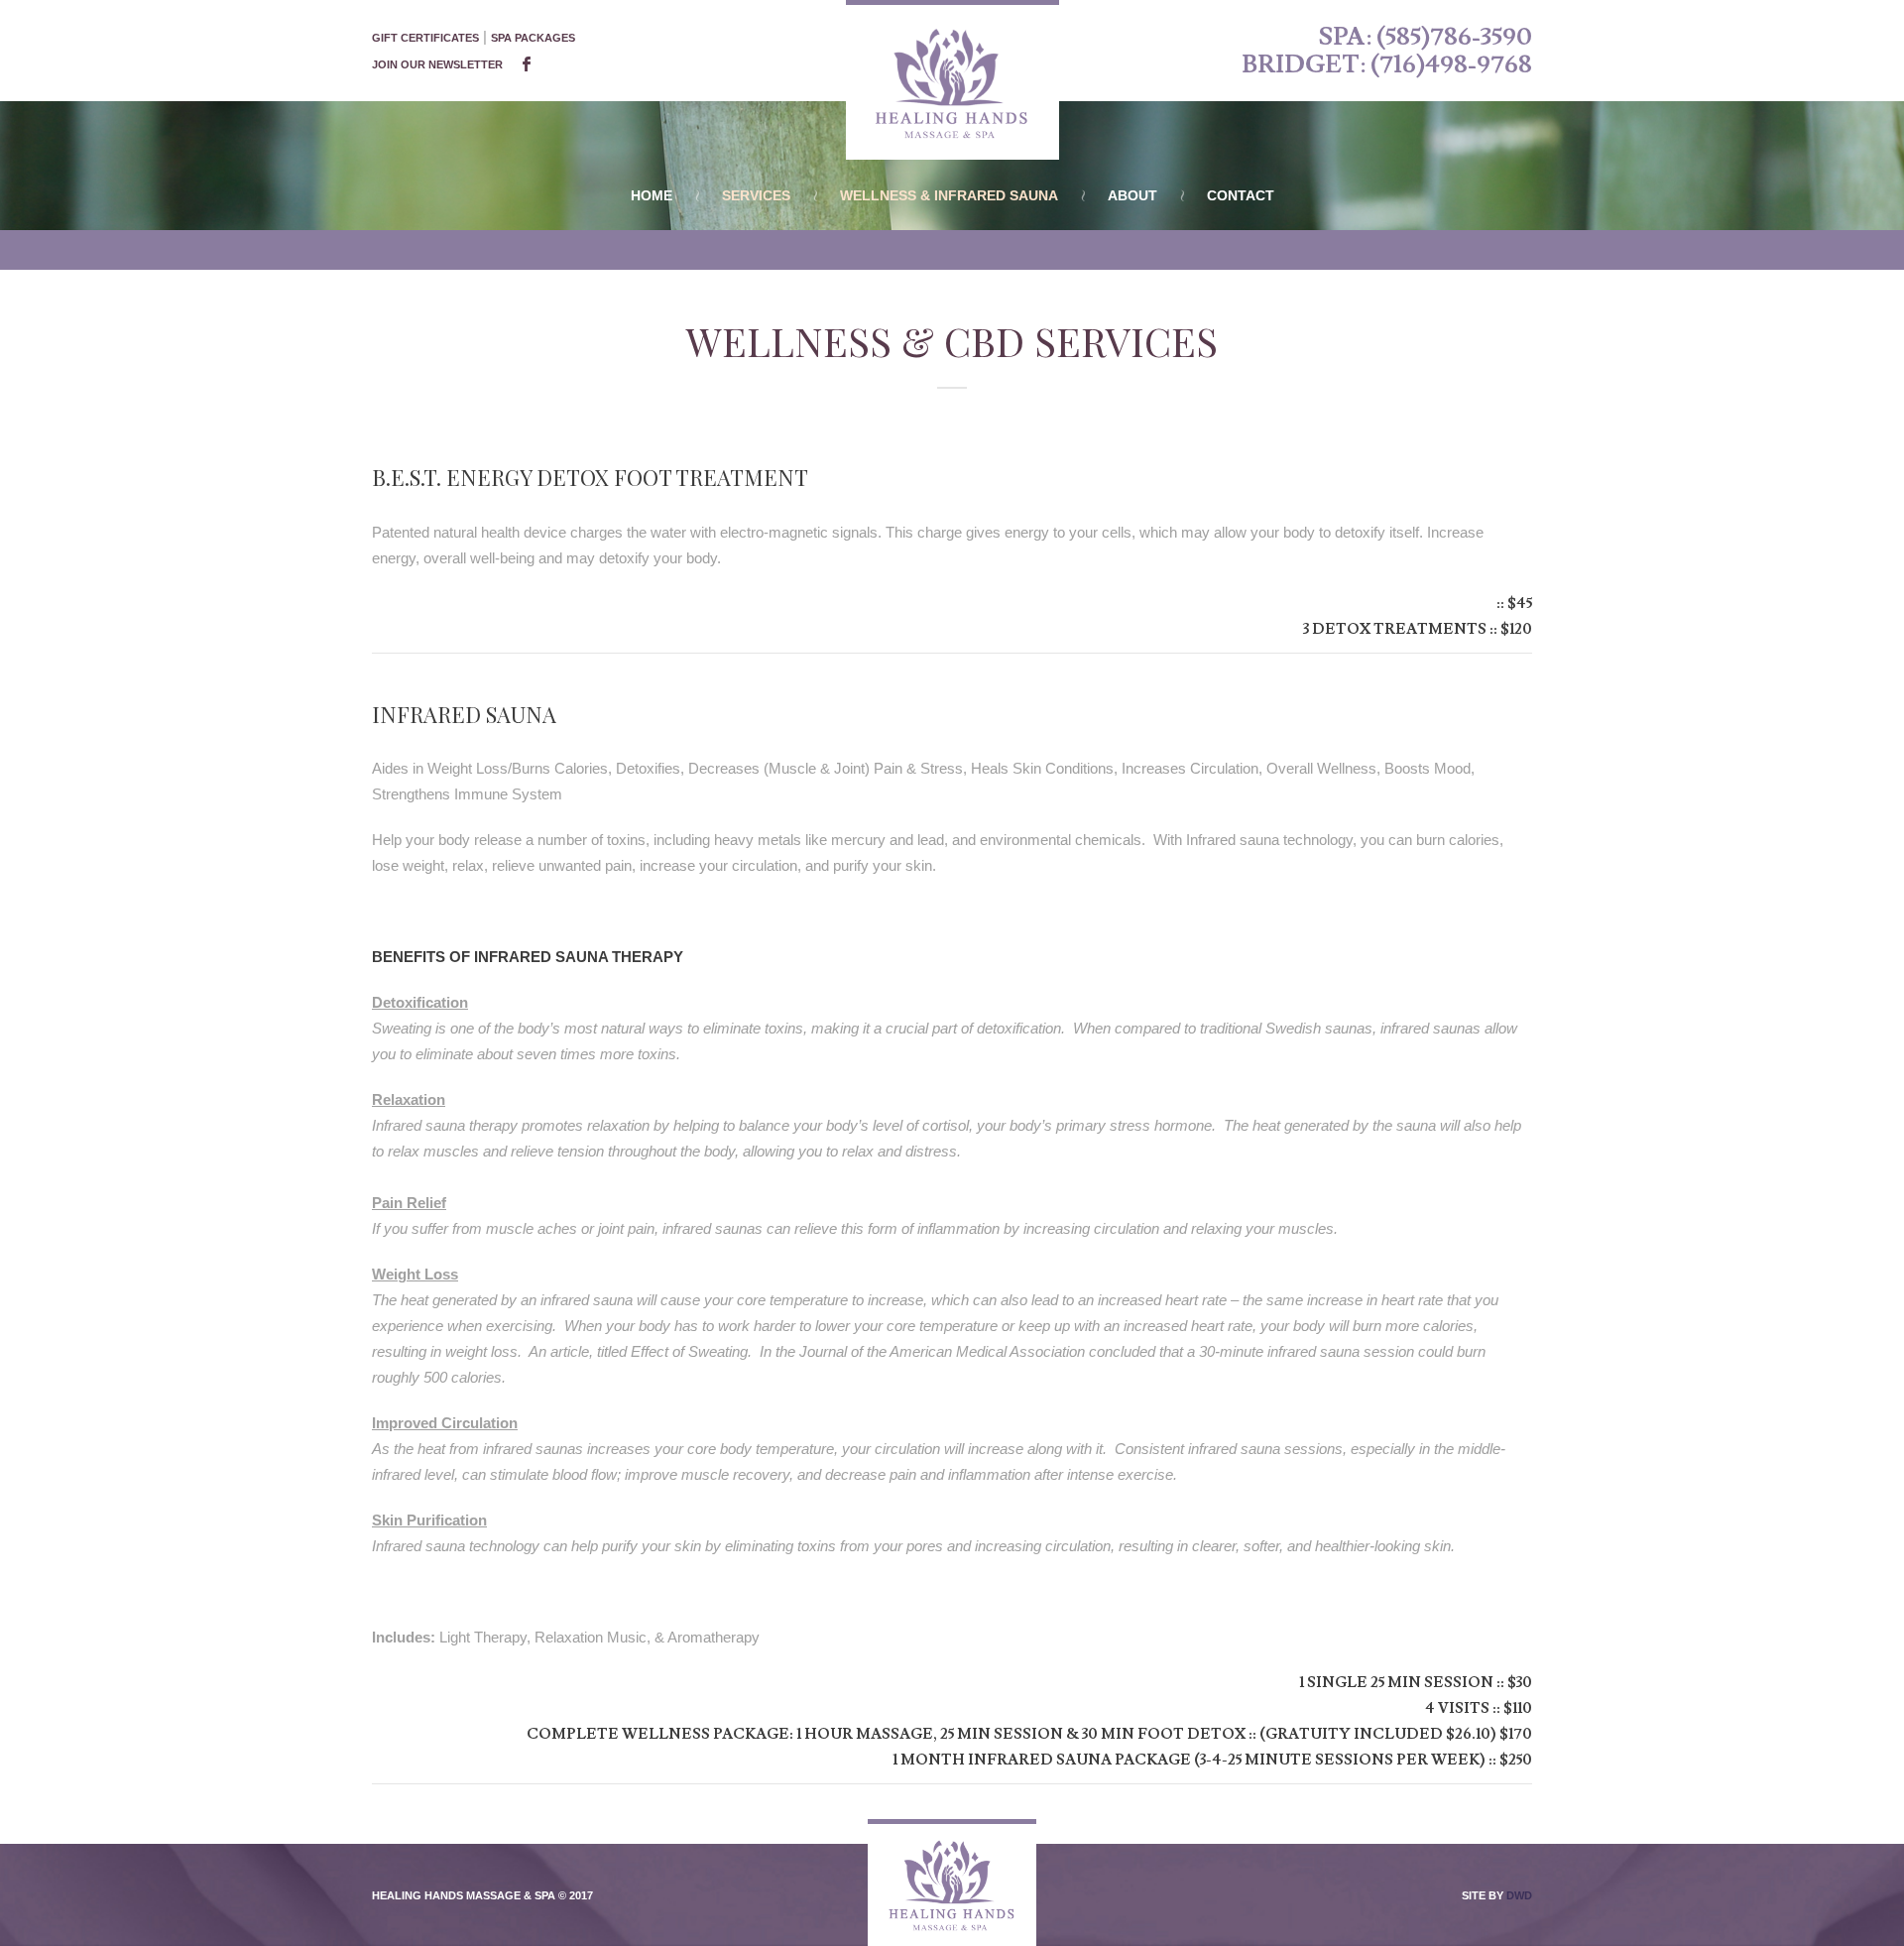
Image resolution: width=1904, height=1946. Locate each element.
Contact (1241, 195)
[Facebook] (527, 65)
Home (652, 195)
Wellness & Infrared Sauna (949, 195)
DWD (1519, 1895)
